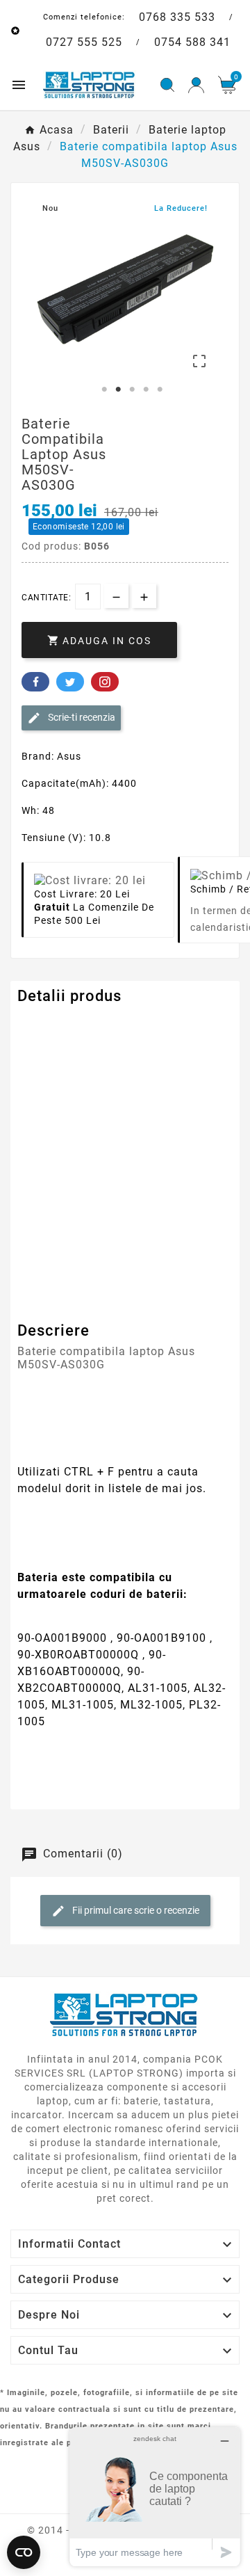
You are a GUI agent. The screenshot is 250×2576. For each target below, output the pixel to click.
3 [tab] (132, 390)
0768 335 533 (177, 17)
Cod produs (47, 1024)
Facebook (35, 682)
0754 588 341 (192, 42)
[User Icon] (196, 85)
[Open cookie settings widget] (24, 2552)
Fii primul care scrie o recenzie (135, 1910)
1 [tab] (104, 390)
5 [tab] (160, 390)
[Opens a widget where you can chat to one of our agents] (155, 2496)
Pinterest (105, 682)
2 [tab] (118, 390)
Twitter (70, 682)
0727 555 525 (84, 42)
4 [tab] (146, 390)
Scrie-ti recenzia (81, 717)
